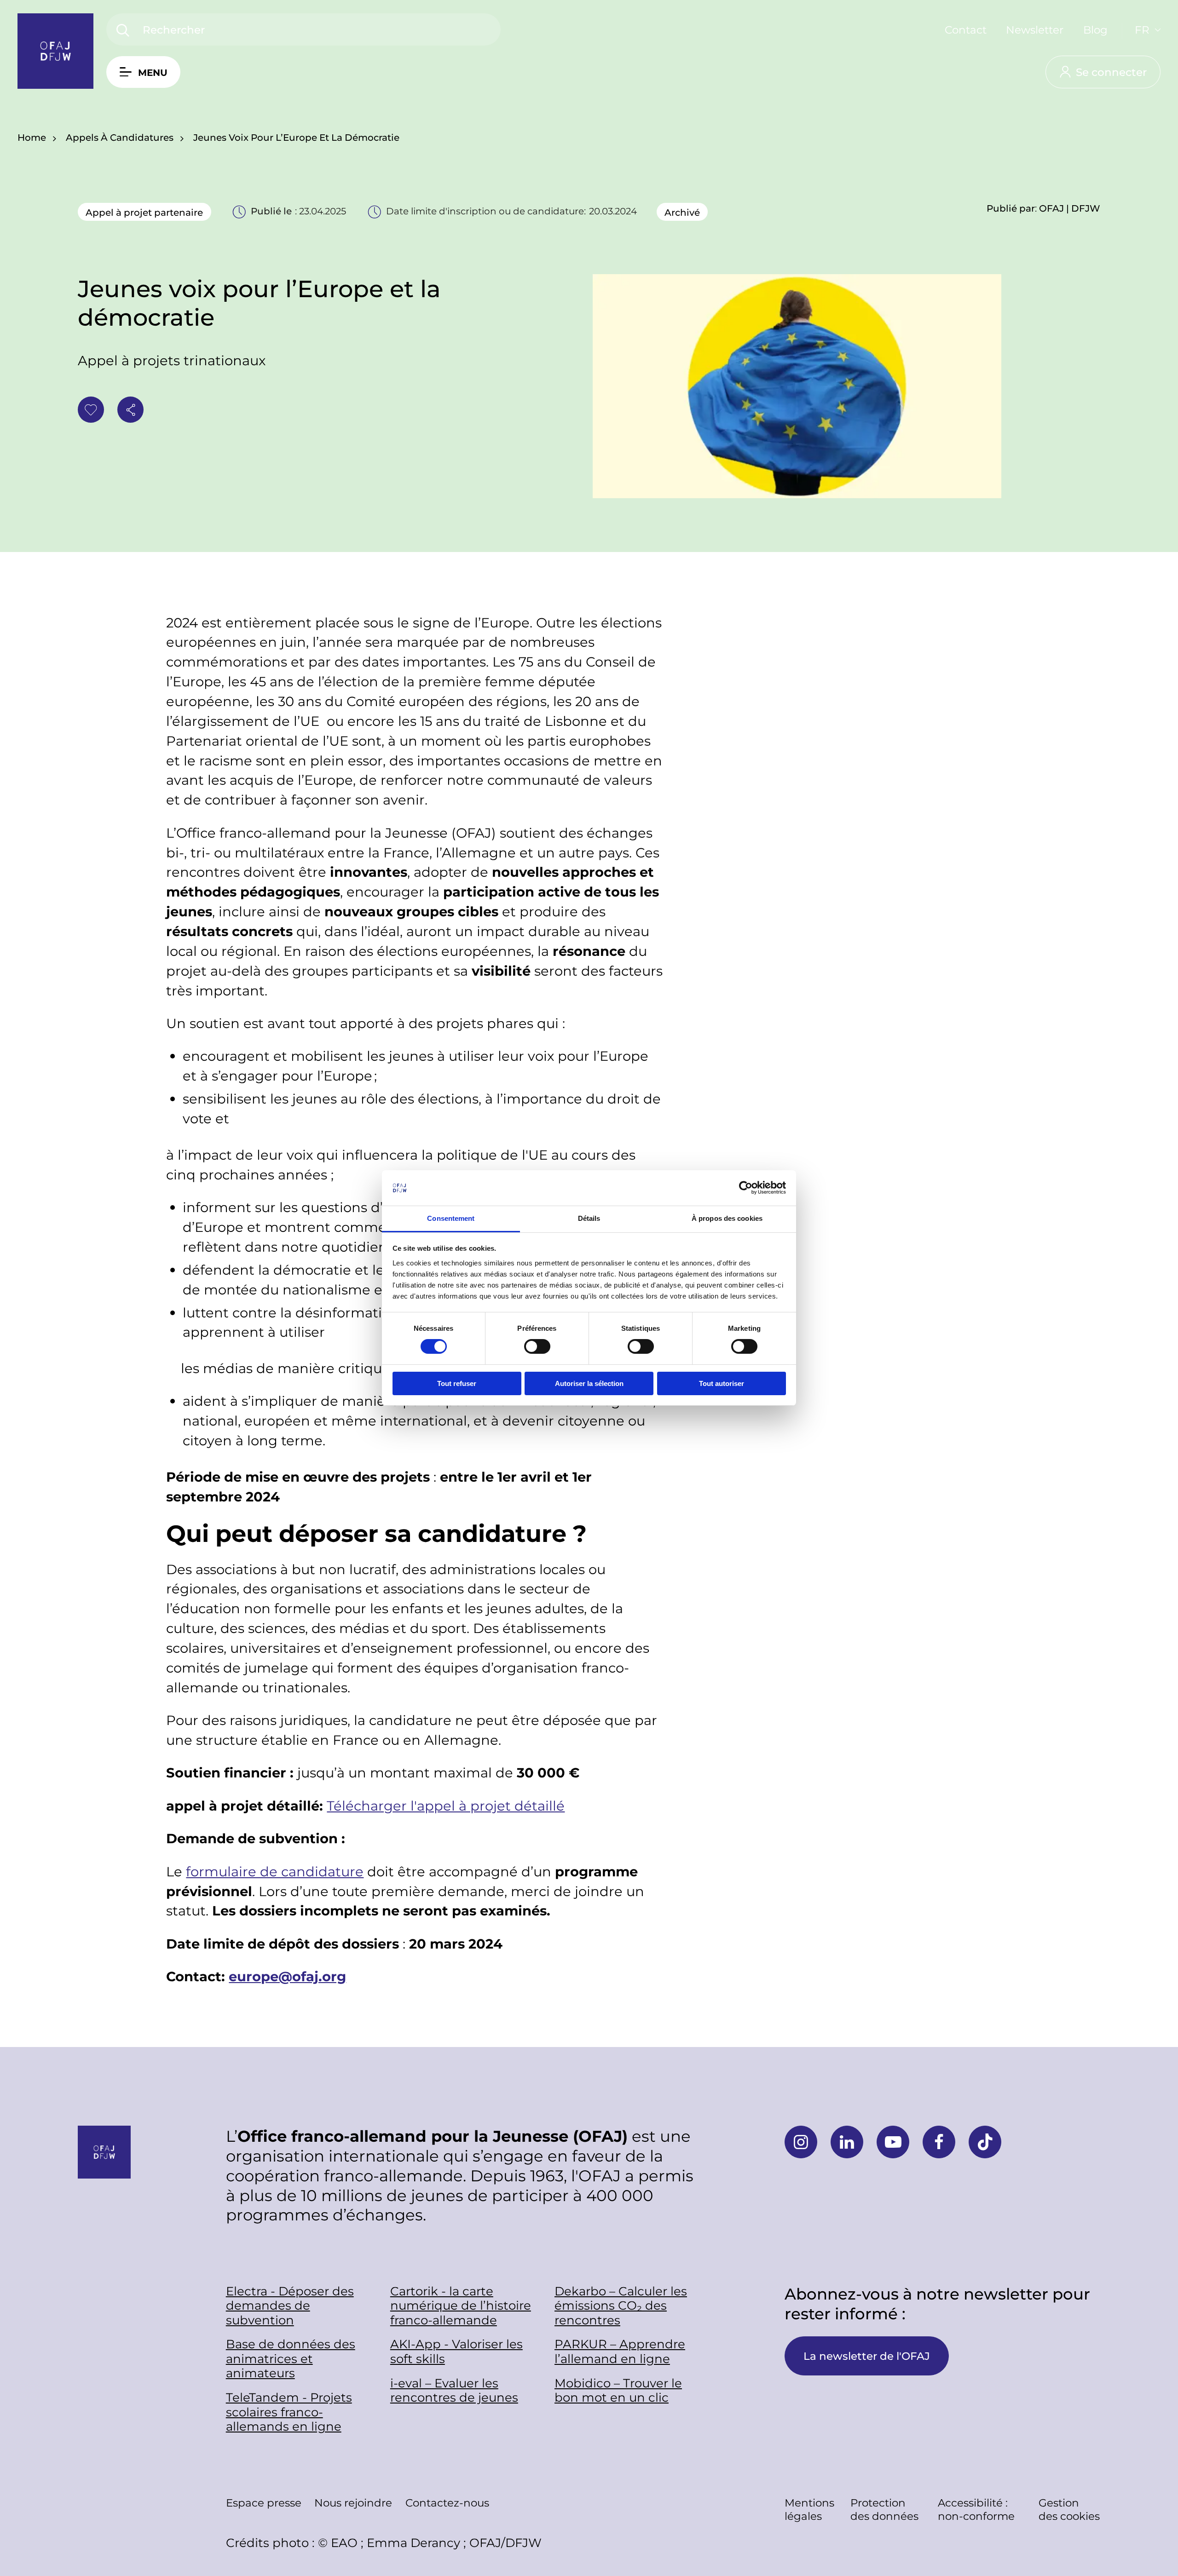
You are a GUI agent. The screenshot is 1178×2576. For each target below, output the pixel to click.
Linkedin (847, 2142)
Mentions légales (809, 2509)
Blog (1095, 29)
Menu (153, 72)
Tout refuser (457, 1383)
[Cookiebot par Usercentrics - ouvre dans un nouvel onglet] (746, 1188)
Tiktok (985, 2142)
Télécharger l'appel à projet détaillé (446, 1805)
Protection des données (884, 2509)
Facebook (939, 2142)
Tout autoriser (722, 1383)
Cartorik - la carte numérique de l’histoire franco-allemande (461, 2306)
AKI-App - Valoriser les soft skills (456, 2351)
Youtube (893, 2142)
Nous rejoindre (353, 2502)
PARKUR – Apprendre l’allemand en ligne (620, 2351)
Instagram (801, 2142)
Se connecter (1111, 72)
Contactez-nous (447, 2502)
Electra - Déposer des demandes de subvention (290, 2306)
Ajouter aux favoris (91, 410)
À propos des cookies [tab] (727, 1218)
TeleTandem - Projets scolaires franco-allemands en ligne (289, 2412)
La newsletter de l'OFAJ (867, 2356)
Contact (966, 29)
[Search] (123, 31)
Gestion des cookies (1069, 2509)
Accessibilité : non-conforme (976, 2509)
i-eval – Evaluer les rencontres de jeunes (454, 2390)
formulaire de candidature (275, 1871)
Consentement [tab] (451, 1218)
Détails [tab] (589, 1218)
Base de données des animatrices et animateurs (291, 2358)
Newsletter (1035, 29)
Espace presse (264, 2502)
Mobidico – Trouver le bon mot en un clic (618, 2390)
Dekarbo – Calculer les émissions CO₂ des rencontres (621, 2306)
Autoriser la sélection (589, 1383)
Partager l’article (130, 410)
